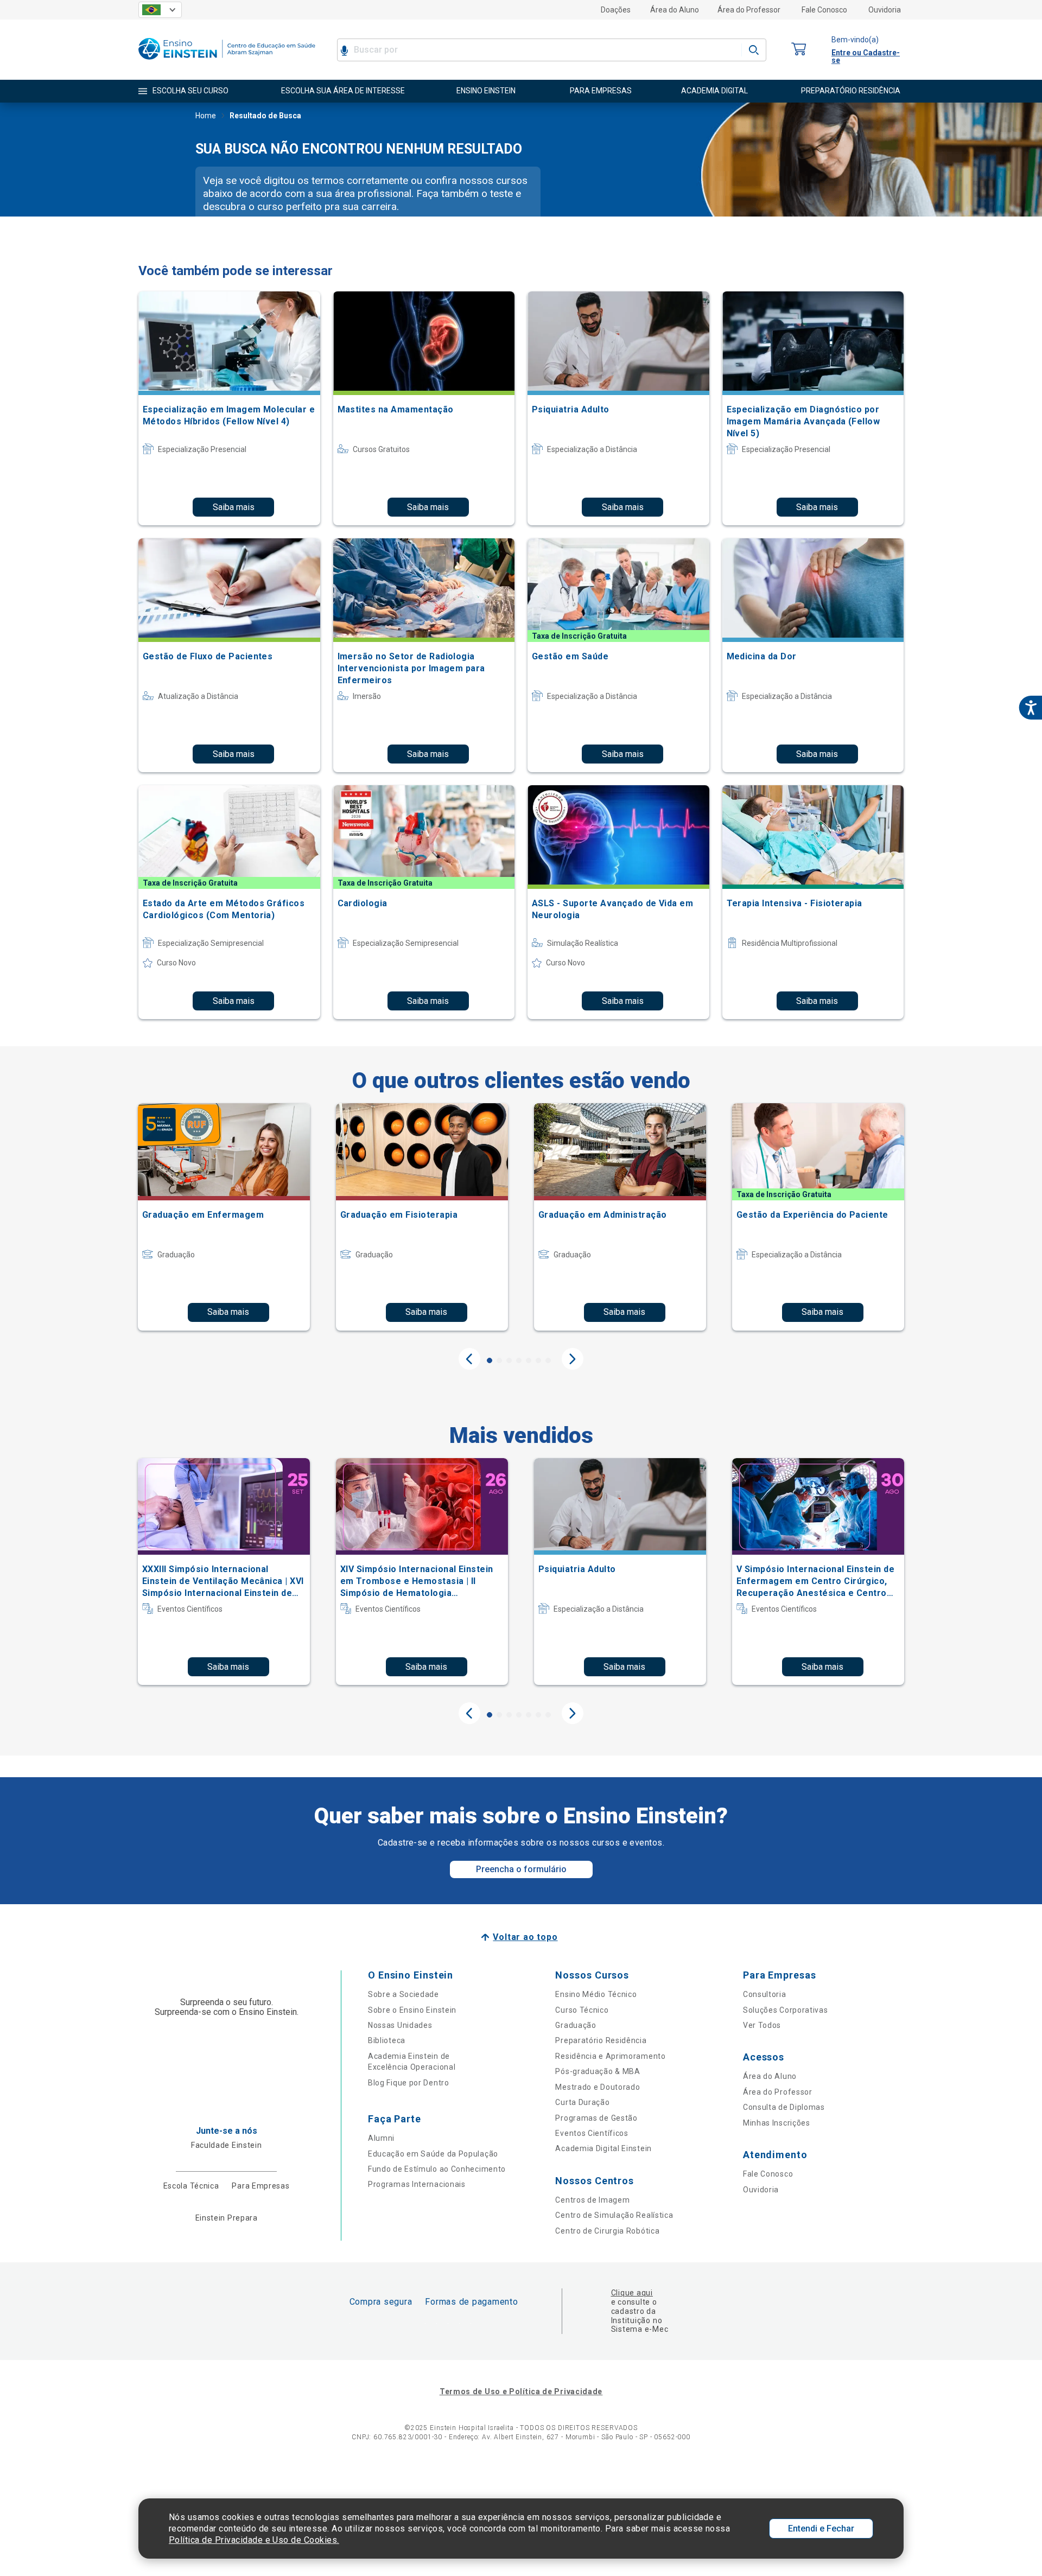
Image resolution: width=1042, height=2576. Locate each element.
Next (573, 1359)
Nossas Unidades (400, 2025)
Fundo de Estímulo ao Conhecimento (437, 2169)
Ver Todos (762, 2025)
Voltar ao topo (525, 1937)
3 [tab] (509, 1360)
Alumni (381, 2138)
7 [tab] (548, 1360)
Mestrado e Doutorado (598, 2087)
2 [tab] (499, 1360)
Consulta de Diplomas (784, 2107)
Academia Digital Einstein (603, 2148)
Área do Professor (749, 10)
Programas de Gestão (596, 2118)
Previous (469, 1359)
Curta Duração (582, 2102)
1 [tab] (490, 1360)
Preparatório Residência (601, 2040)
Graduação (576, 2025)
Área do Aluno (675, 10)
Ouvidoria (885, 10)
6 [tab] (538, 1360)
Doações (616, 10)
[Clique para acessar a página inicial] (227, 62)
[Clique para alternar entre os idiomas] (160, 10)
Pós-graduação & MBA (598, 2071)
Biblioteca (387, 2040)
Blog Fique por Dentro (409, 2083)
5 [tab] (529, 1360)
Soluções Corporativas (786, 2010)
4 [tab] (519, 1360)
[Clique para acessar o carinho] (799, 50)
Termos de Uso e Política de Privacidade (521, 2391)
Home (206, 116)
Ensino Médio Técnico (596, 1994)
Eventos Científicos (592, 2133)
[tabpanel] (224, 1217)
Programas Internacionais (417, 2184)
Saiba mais (234, 507)
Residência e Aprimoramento (610, 2056)
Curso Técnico (582, 2010)
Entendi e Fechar (821, 2529)
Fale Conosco (824, 10)
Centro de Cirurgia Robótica (607, 2231)
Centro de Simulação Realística (614, 2215)
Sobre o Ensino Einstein (412, 2010)
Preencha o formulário (521, 1869)
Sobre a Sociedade (404, 1994)
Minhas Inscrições (777, 2123)
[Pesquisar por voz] (344, 50)
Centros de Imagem (592, 2200)
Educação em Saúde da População (433, 2154)
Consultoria (765, 1994)
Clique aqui (632, 2293)
